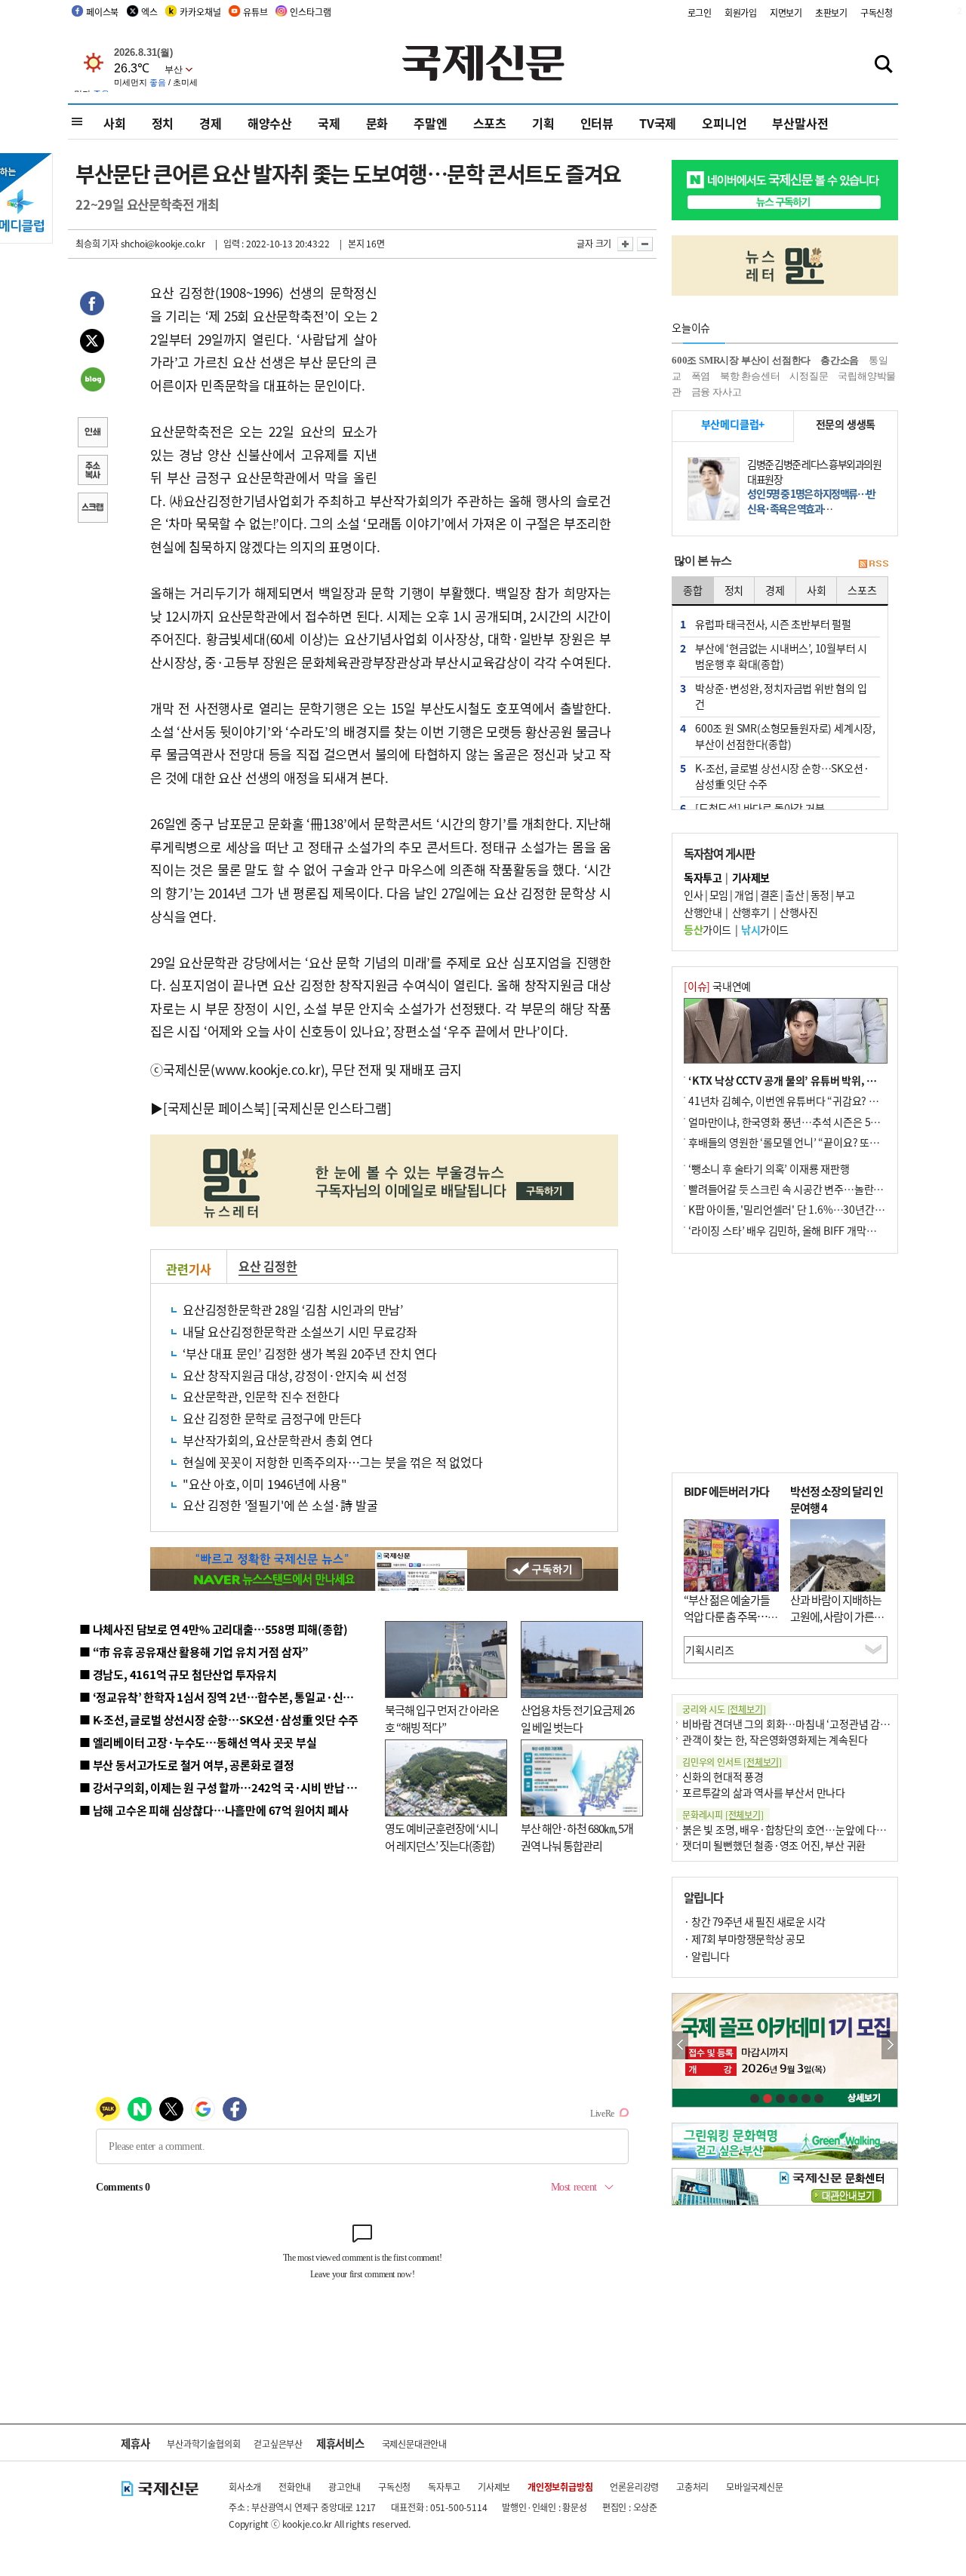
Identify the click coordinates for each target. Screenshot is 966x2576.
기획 (543, 123)
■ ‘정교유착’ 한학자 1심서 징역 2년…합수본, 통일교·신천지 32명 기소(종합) (261, 1697)
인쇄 (92, 434)
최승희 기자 (97, 243)
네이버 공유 (92, 381)
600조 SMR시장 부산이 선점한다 (741, 360)
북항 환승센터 (750, 376)
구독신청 (877, 12)
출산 (794, 895)
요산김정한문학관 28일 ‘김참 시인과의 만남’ (293, 1309)
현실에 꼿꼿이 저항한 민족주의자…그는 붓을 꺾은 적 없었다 (333, 1462)
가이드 (708, 929)
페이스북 (102, 12)
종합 (693, 590)
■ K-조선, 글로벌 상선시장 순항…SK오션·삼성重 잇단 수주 (219, 1719)
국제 (329, 123)
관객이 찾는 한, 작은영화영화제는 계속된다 (775, 1739)
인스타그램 (310, 12)
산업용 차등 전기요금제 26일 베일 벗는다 (577, 1718)
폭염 (701, 376)
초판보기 (831, 12)
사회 (115, 123)
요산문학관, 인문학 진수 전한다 (261, 1396)
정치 (163, 123)
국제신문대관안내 (414, 2444)
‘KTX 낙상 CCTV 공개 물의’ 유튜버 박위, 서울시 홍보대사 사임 (823, 1080)
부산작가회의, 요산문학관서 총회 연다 (278, 1440)
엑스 (149, 12)
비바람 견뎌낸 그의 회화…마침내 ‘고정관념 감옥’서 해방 (803, 1724)
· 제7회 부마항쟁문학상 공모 (744, 1939)
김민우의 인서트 (732, 1762)
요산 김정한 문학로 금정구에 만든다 (272, 1418)
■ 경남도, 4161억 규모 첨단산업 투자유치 (178, 1674)
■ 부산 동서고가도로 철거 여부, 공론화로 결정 (187, 1765)
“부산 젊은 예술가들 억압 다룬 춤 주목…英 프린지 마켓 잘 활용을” (731, 1625)
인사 (693, 895)
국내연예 (717, 986)
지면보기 (786, 12)
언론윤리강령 (634, 2487)
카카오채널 (200, 12)
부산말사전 (800, 123)
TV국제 (658, 123)
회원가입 (741, 12)
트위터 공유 (92, 343)
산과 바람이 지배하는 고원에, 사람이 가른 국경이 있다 (838, 1617)
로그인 (700, 12)
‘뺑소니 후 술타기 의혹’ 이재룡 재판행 (769, 1168)
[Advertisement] (498, 376)
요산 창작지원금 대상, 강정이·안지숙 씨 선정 (295, 1375)
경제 (211, 123)
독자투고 (444, 2487)
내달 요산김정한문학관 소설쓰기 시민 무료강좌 (300, 1331)
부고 (845, 895)
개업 (744, 895)
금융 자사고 (717, 392)
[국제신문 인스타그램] (332, 1108)
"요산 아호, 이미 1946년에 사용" (265, 1484)
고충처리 (692, 2487)
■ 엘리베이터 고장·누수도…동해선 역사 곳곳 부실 (198, 1742)
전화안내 (295, 2487)
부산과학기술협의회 (203, 2444)
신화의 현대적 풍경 (723, 1776)
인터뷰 (597, 123)
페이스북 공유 (92, 305)
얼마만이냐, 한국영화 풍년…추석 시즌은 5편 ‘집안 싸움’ (809, 1122)
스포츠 (490, 123)
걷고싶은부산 (278, 2444)
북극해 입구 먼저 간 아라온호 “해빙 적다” (442, 1718)
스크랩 (92, 509)
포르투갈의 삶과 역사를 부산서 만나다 (764, 1792)
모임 (719, 895)
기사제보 (494, 2487)
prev (680, 2045)
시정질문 (809, 376)
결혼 (769, 895)
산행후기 (751, 912)
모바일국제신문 (755, 2487)
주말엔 (430, 123)
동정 (820, 895)
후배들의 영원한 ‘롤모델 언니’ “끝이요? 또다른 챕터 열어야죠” (822, 1142)
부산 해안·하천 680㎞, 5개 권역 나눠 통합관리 (577, 1837)
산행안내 (703, 912)
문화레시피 (723, 1815)
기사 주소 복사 (92, 471)
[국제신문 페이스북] (217, 1108)
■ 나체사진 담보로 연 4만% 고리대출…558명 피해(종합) (213, 1629)
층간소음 (840, 360)
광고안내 (345, 2487)
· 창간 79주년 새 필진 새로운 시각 (755, 1921)
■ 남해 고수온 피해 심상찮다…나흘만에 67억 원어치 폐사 (214, 1810)
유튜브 (255, 12)
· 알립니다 (706, 1956)
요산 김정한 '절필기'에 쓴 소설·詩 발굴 (280, 1505)
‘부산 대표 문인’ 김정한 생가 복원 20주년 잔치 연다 (310, 1353)
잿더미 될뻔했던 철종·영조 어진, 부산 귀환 (774, 1845)
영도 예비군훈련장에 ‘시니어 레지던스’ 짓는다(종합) (441, 1837)
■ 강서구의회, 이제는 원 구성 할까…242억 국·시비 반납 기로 (223, 1787)
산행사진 (798, 912)
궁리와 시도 (724, 1709)
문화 (377, 123)
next (889, 2045)
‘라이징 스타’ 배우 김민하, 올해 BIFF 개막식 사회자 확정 (808, 1230)
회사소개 (245, 2487)
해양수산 (270, 123)
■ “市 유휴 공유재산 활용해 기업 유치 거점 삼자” (194, 1652)
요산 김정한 (268, 1266)
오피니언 (724, 123)
